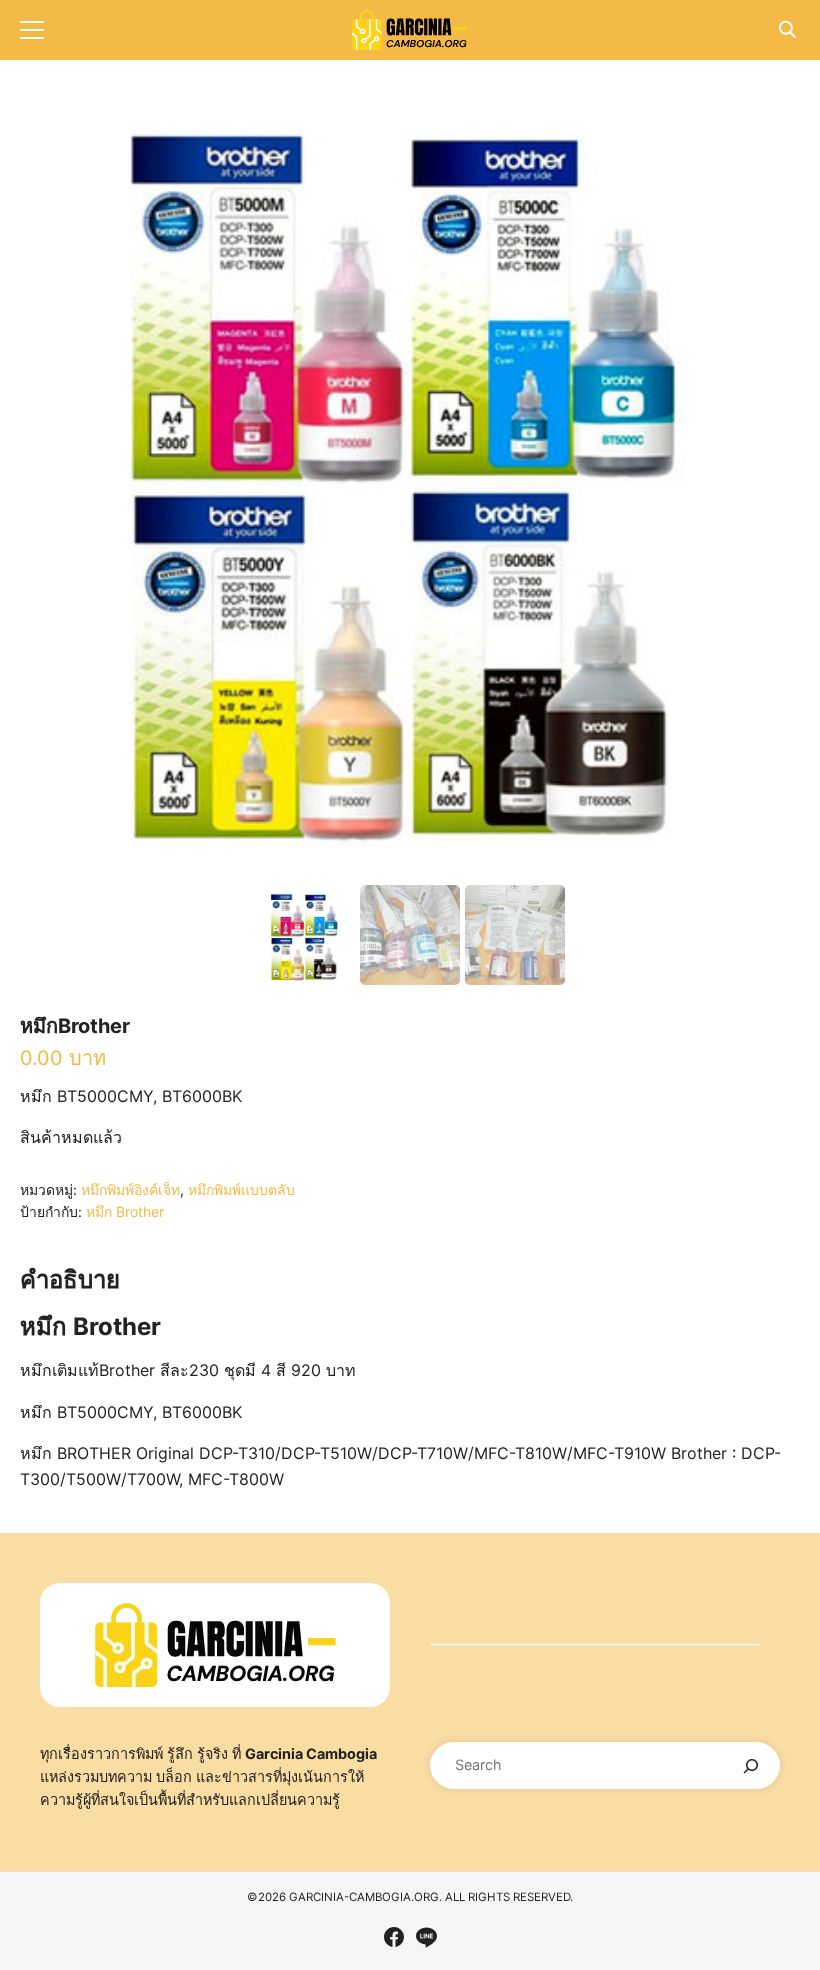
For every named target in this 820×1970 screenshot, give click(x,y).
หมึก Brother (125, 1211)
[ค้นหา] (751, 1765)
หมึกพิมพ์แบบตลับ (241, 1189)
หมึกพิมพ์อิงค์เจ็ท (130, 1189)
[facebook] (394, 1937)
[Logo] (409, 30)
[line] (426, 1937)
